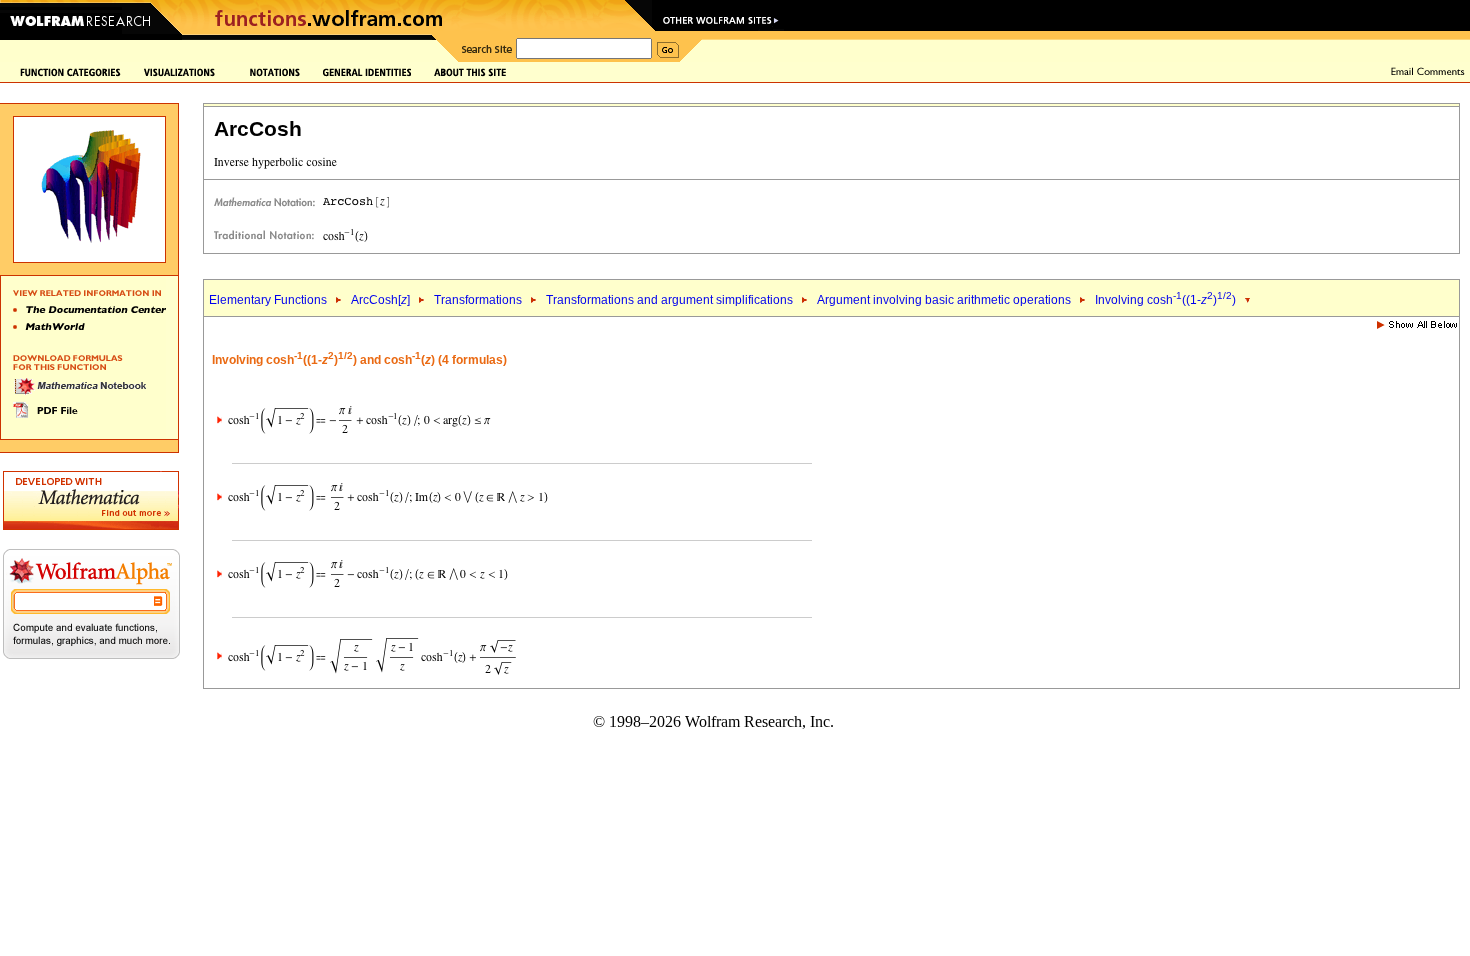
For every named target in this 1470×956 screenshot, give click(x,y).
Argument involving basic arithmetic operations (944, 300)
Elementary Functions (268, 300)
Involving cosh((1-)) (1165, 300)
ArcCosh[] (380, 300)
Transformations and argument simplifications (669, 300)
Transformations (478, 300)
